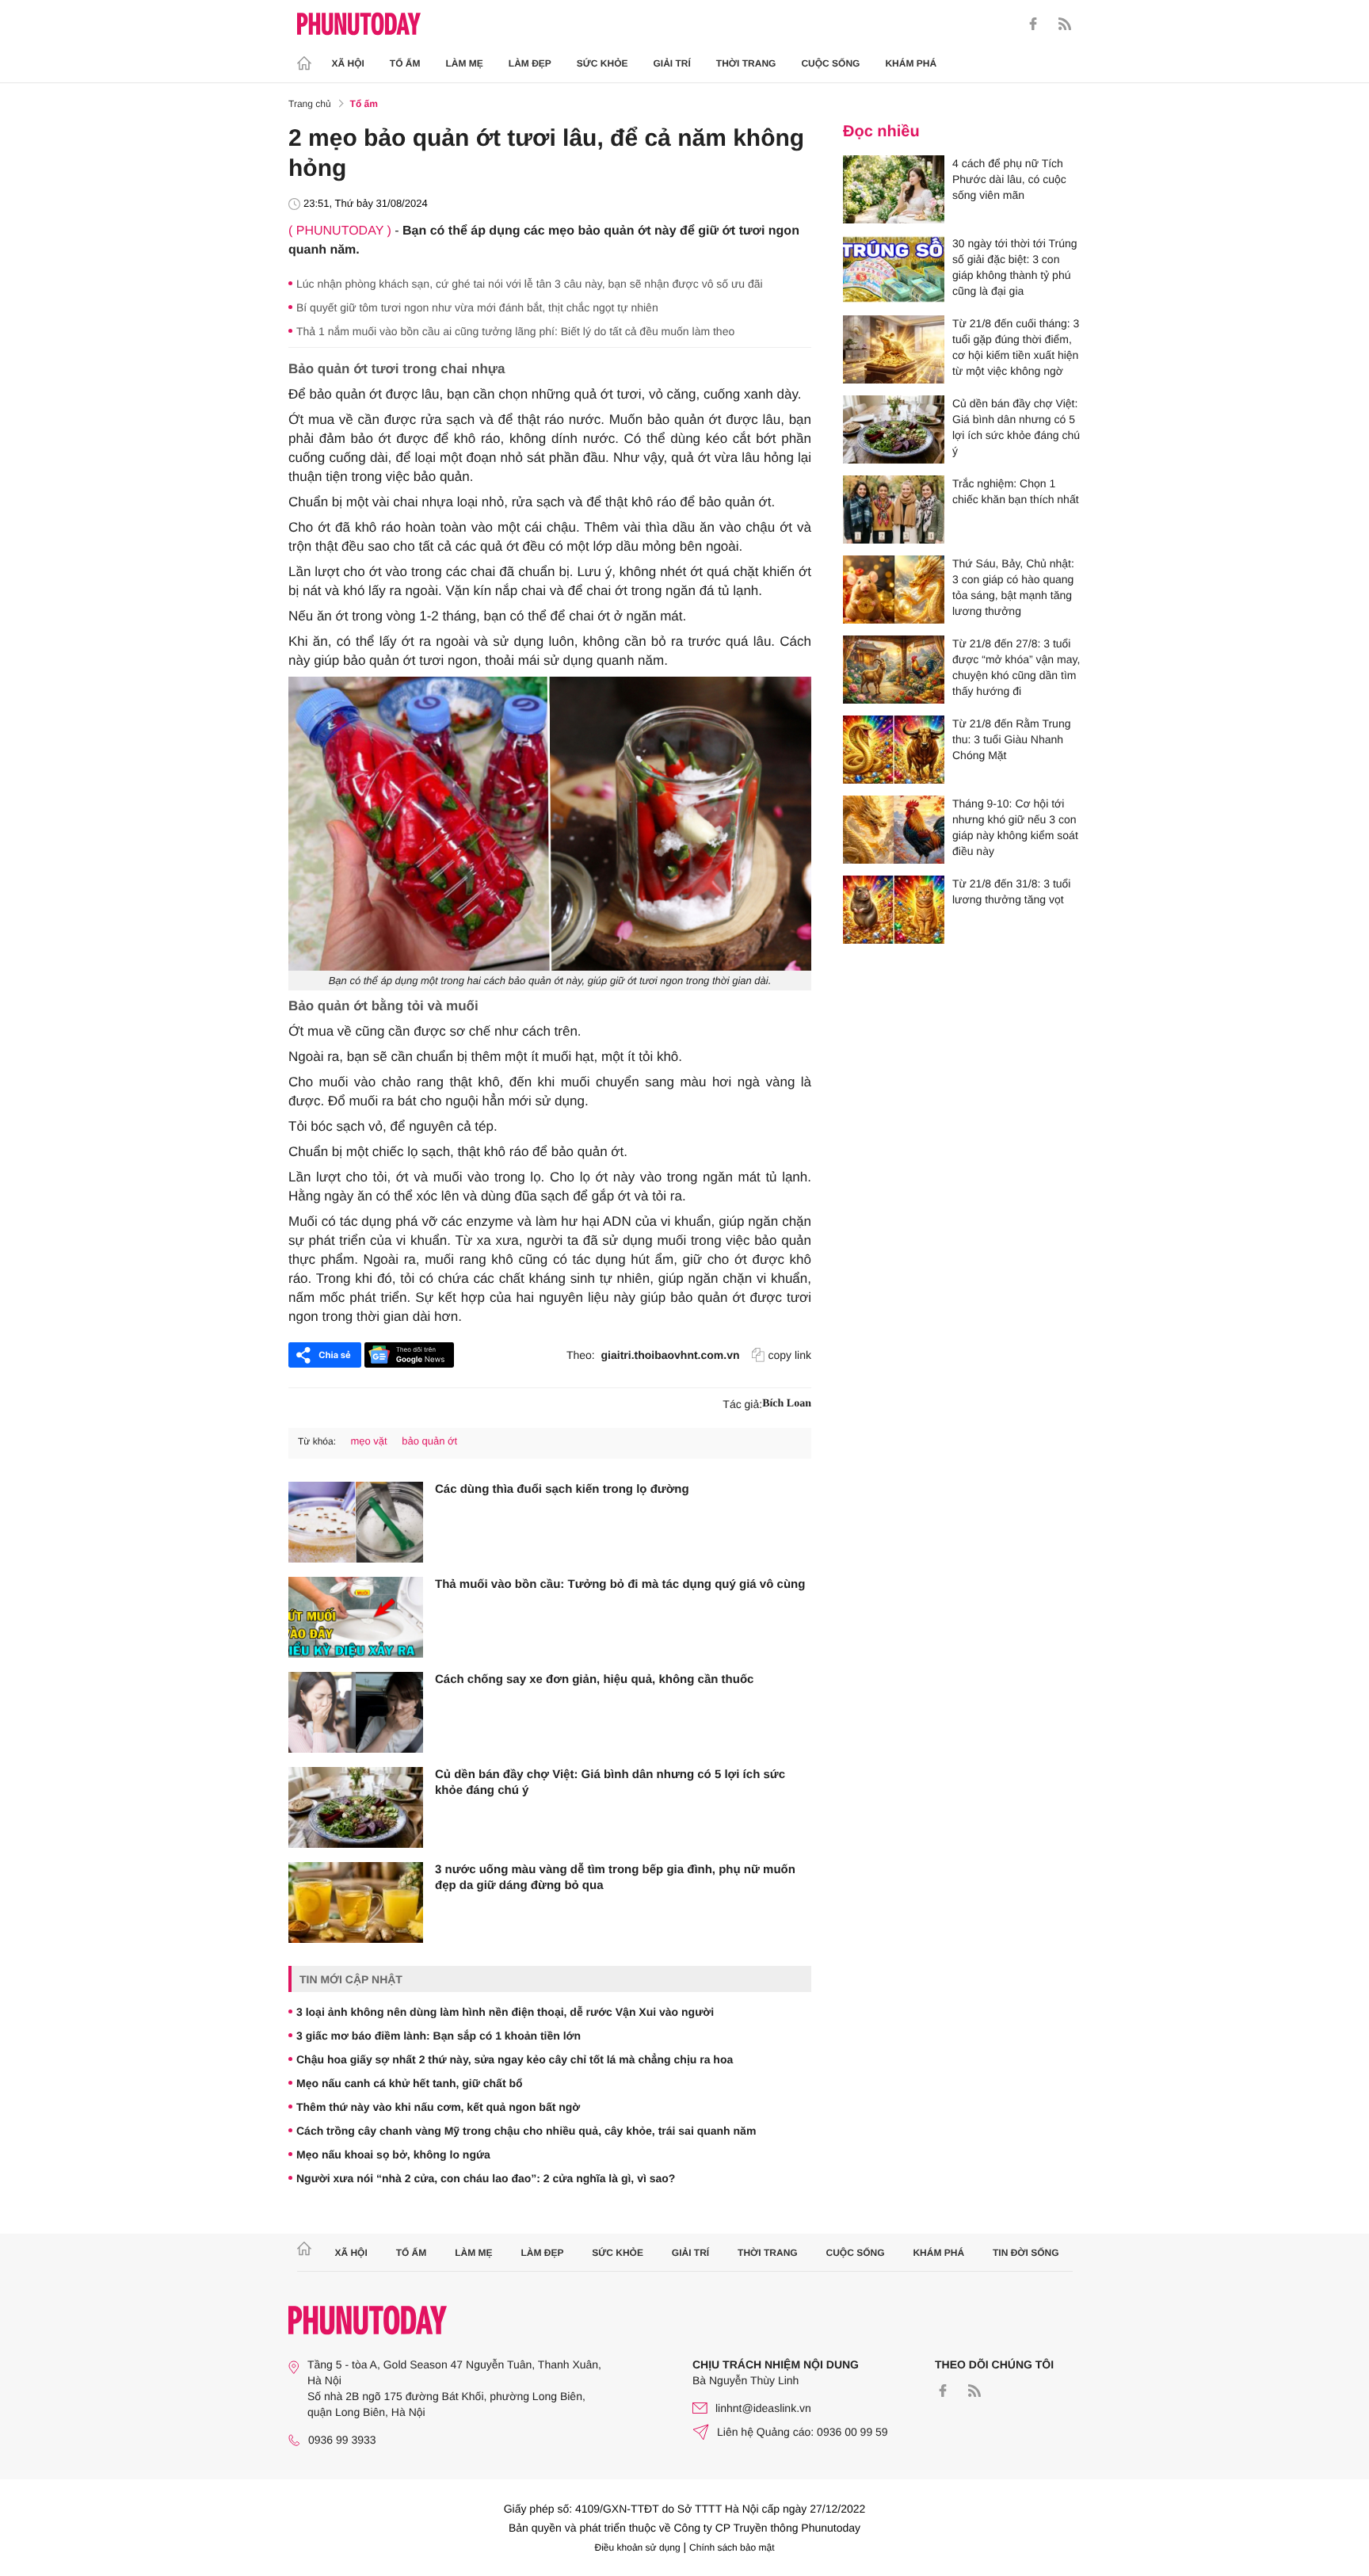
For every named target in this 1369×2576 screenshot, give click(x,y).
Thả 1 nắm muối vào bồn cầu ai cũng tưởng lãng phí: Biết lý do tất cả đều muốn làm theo (515, 331)
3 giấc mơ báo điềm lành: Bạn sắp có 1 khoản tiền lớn (439, 2036)
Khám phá (911, 63)
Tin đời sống (1026, 2253)
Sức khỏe (603, 63)
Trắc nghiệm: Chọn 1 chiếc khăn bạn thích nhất (1016, 491)
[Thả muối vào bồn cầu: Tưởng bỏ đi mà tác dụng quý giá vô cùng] (356, 1617)
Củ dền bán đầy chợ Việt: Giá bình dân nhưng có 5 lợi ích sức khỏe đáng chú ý (610, 1782)
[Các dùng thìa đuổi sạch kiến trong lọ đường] (356, 1522)
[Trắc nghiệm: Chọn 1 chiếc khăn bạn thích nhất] (894, 509)
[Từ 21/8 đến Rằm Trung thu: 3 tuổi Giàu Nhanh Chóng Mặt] (894, 750)
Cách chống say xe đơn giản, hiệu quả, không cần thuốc (594, 1679)
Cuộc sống (830, 63)
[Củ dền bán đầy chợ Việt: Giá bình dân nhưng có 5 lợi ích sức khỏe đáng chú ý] (356, 1807)
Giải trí (671, 63)
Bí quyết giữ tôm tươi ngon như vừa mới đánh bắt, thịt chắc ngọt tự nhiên (477, 307)
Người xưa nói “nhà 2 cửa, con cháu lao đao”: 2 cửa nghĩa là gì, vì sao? (486, 2178)
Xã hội (348, 63)
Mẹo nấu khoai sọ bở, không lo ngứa (393, 2154)
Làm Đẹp (530, 63)
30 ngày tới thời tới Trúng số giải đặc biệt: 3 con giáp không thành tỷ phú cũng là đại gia (1015, 267)
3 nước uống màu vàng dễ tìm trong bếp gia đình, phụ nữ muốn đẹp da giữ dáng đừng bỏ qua (615, 1878)
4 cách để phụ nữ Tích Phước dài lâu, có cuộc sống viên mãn (1009, 179)
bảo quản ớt (429, 1441)
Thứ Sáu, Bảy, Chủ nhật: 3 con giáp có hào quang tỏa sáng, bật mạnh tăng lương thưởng (1013, 587)
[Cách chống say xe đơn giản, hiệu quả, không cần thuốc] (356, 1712)
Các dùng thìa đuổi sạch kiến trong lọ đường (562, 1489)
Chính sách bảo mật (732, 2547)
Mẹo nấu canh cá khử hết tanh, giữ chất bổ (410, 2083)
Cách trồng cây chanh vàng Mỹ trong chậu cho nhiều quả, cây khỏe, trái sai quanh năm (526, 2131)
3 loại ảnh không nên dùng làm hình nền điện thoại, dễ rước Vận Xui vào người (505, 2012)
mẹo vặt (368, 1441)
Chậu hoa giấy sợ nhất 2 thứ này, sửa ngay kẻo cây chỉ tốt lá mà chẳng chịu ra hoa (515, 2059)
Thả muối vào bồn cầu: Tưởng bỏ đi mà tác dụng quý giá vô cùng (620, 1584)
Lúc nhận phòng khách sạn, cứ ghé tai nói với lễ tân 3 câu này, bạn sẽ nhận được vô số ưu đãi (530, 284)
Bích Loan (787, 1404)
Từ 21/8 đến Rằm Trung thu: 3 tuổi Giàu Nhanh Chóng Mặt (1011, 739)
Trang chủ (310, 104)
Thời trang (746, 63)
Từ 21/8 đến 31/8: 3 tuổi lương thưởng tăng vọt (1011, 891)
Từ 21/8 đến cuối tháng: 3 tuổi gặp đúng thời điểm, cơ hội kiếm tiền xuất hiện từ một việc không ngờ (1016, 347)
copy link (790, 1355)
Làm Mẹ (465, 63)
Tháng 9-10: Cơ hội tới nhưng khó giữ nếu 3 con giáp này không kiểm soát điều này (1015, 827)
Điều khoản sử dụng (638, 2547)
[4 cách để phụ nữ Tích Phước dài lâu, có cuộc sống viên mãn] (894, 189)
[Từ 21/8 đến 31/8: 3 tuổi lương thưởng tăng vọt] (894, 910)
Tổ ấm (405, 63)
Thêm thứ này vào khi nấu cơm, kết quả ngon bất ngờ (438, 2107)
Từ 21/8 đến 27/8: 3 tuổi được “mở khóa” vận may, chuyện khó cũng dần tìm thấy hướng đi (1016, 667)
